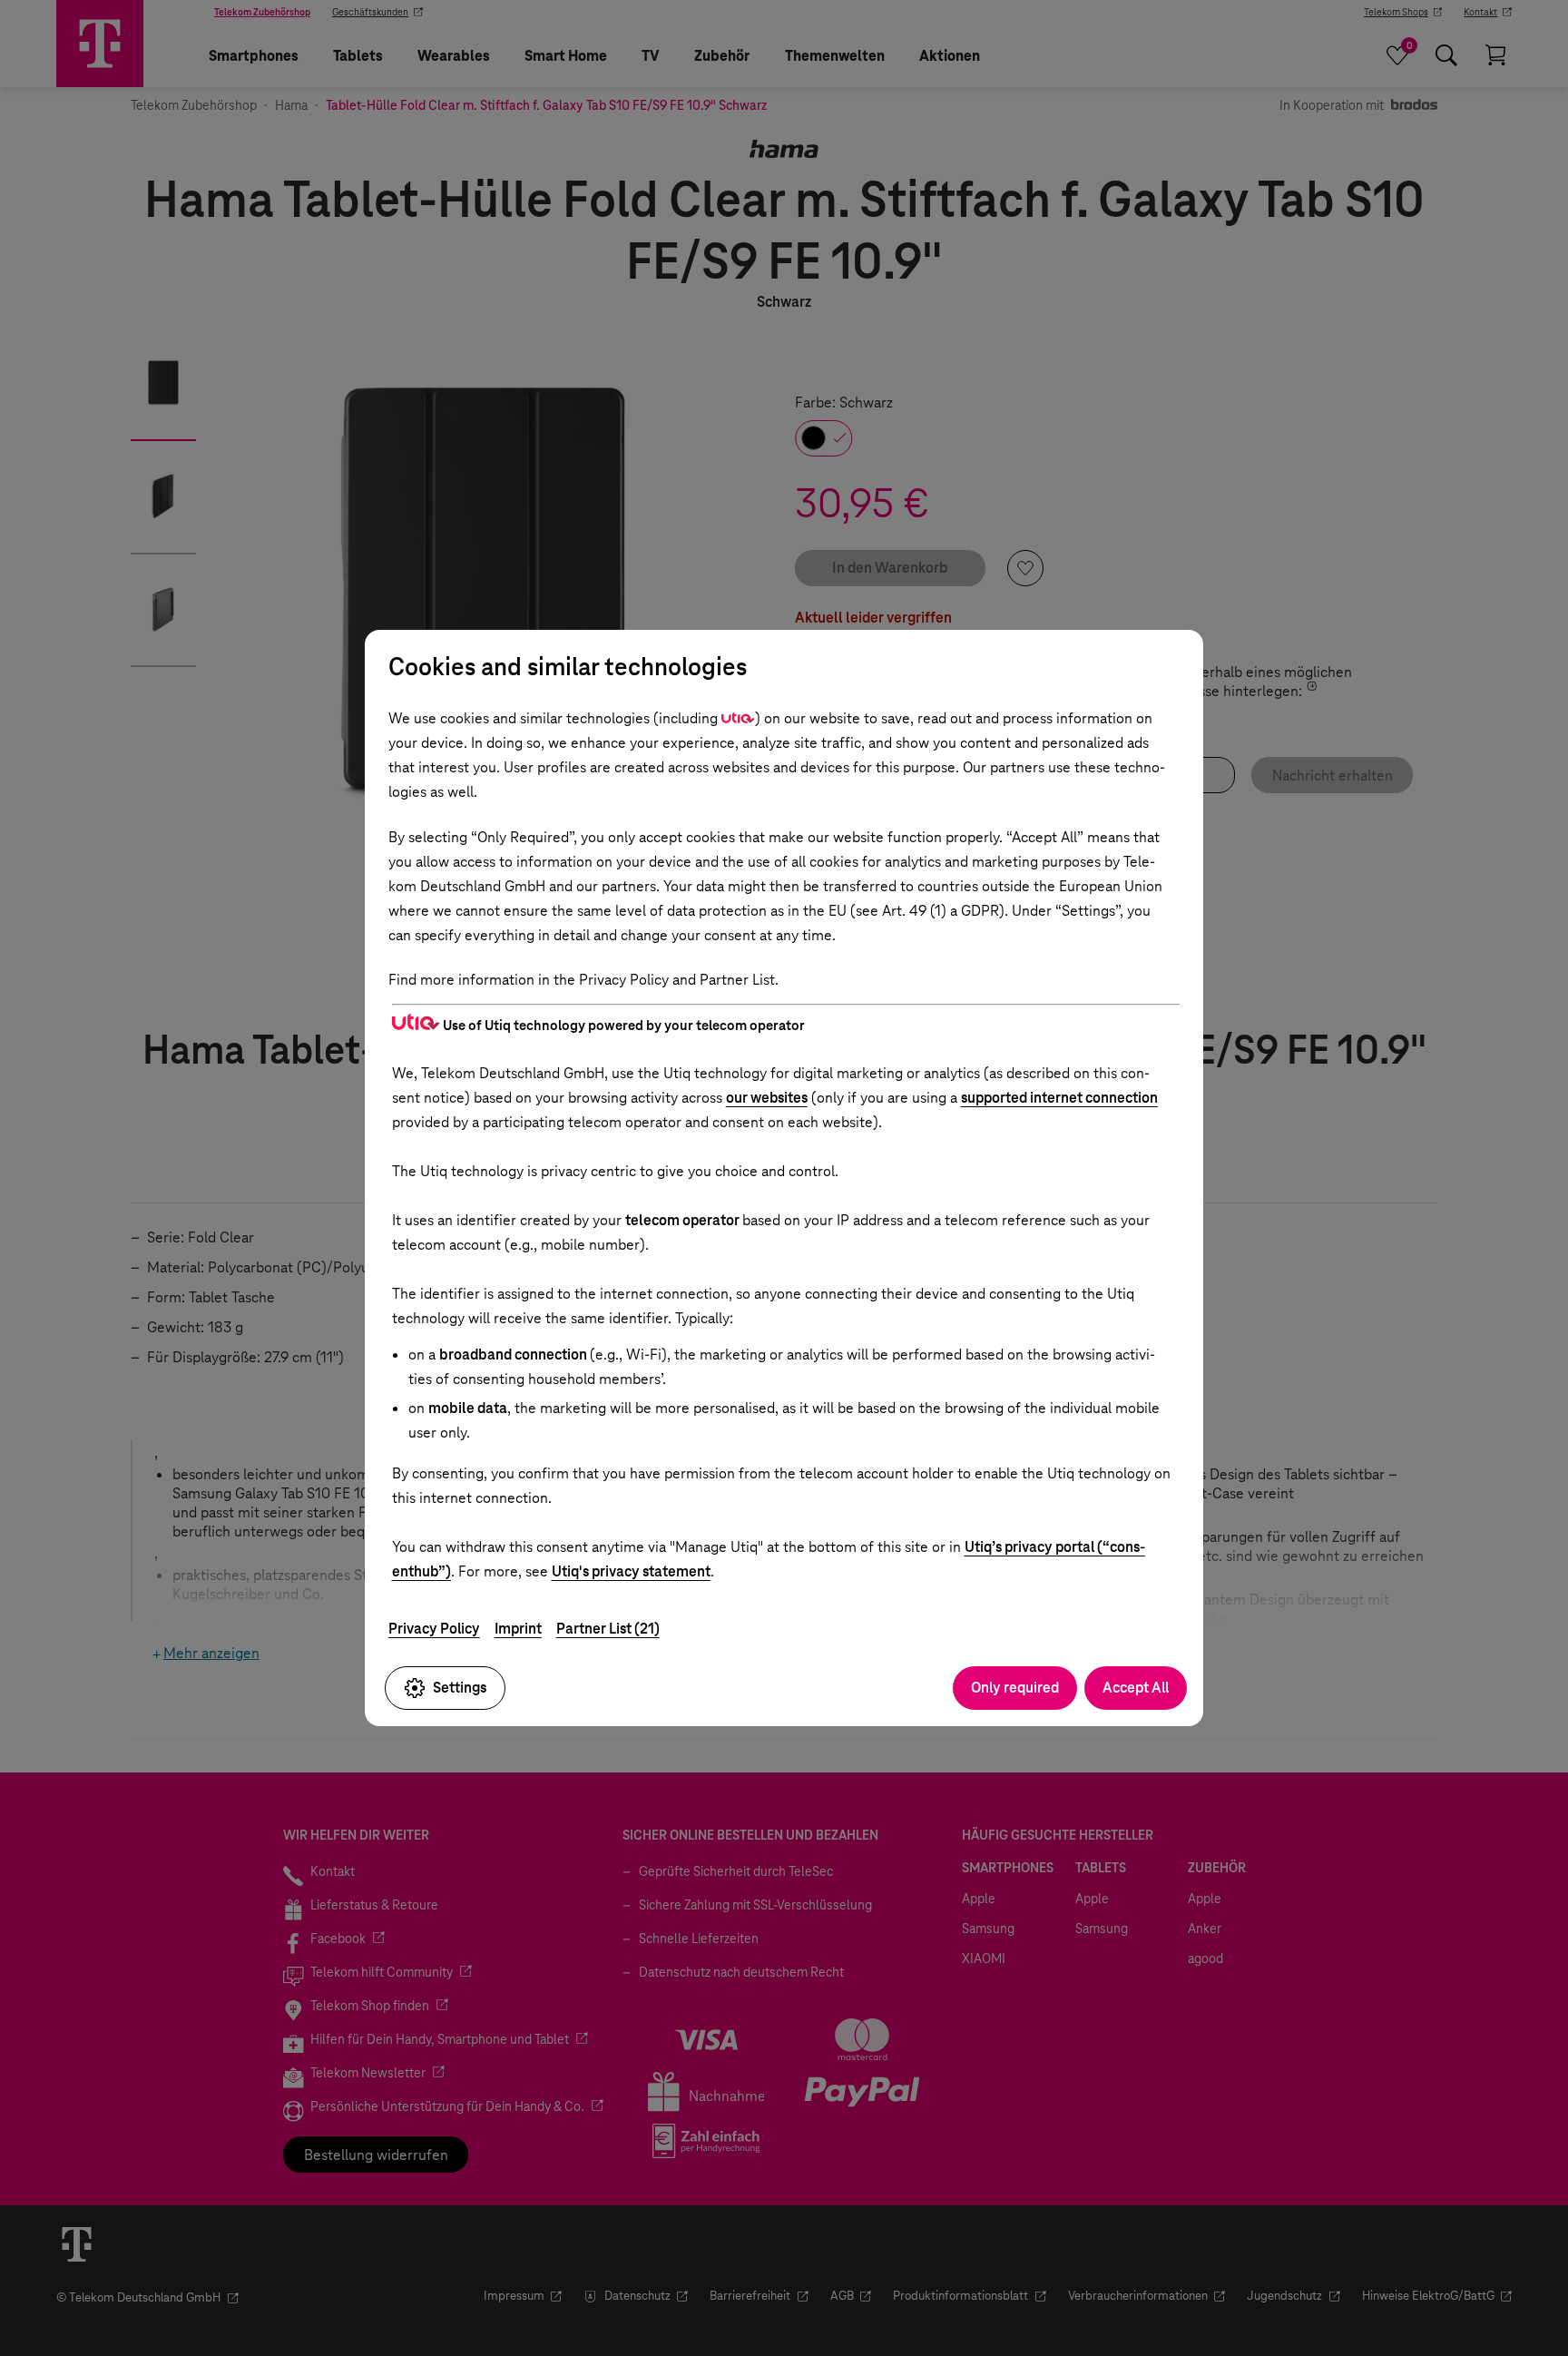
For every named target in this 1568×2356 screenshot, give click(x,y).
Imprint (518, 1629)
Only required (1015, 1688)
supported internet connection (1059, 1098)
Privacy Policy (434, 1629)
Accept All (1136, 1688)
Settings (460, 1688)
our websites (767, 1098)
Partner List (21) (608, 1629)
